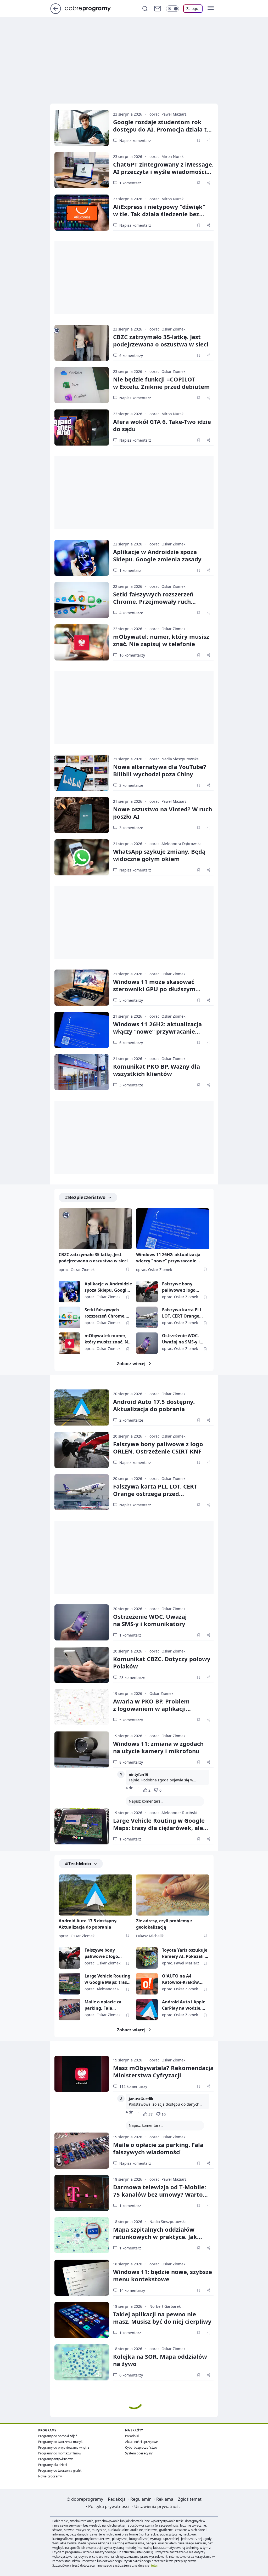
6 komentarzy (131, 355)
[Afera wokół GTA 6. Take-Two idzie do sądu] (82, 428)
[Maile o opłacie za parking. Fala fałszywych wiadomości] (69, 2010)
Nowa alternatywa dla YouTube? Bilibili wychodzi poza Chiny (160, 770)
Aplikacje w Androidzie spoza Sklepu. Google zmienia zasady (157, 555)
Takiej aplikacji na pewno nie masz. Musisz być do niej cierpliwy (162, 2318)
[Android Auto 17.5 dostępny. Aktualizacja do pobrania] (82, 1407)
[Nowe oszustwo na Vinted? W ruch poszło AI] (82, 815)
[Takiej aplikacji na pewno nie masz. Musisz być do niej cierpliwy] (82, 2320)
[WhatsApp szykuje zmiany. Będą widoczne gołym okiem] (82, 857)
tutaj (154, 2565)
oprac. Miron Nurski (167, 156)
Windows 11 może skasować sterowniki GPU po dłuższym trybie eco (154, 989)
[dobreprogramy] (92, 8)
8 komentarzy (131, 1762)
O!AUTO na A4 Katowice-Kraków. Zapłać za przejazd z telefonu (183, 1979)
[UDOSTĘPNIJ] (209, 140)
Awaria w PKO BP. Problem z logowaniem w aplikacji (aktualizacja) (151, 1708)
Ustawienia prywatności (158, 2506)
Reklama (165, 2499)
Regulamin (141, 2499)
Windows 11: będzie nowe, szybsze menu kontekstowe (163, 2275)
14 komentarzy (132, 2290)
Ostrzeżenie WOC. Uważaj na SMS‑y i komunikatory (150, 1620)
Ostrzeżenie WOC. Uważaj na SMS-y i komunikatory (181, 1339)
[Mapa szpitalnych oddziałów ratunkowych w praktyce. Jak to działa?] (82, 2235)
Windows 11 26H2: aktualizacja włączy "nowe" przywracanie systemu (157, 1031)
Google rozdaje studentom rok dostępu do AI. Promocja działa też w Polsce (163, 129)
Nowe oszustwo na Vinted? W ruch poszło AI (163, 813)
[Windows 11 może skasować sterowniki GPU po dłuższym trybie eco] (82, 988)
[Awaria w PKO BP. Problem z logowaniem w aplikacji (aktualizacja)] (82, 1707)
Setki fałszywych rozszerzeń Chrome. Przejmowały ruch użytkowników (153, 601)
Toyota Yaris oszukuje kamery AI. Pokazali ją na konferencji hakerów (185, 1953)
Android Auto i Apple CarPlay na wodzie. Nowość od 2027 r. (184, 2005)
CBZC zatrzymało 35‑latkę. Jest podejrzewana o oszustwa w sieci (161, 340)
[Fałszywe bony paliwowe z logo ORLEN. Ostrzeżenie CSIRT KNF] (147, 1292)
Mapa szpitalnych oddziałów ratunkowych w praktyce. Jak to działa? (155, 2237)
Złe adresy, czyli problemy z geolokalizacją (164, 1924)
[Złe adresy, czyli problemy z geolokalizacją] (173, 1895)
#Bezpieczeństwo (85, 1197)
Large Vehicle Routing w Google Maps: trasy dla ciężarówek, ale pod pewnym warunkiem (159, 1828)
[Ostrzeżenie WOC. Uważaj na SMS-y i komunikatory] (147, 1343)
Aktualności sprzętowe (141, 2442)
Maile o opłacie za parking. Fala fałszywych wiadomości (103, 2005)
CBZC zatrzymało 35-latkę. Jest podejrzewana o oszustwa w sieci (93, 1258)
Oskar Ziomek (161, 1693)
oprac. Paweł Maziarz (168, 114)
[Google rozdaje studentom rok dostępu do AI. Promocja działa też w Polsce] (82, 128)
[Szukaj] (145, 9)
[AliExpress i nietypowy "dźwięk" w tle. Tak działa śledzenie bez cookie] (82, 213)
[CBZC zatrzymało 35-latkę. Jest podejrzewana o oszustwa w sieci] (82, 343)
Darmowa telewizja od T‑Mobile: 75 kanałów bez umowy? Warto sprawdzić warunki (160, 2194)
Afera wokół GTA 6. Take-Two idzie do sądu (162, 425)
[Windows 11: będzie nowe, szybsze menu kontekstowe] (82, 2278)
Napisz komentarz (135, 141)
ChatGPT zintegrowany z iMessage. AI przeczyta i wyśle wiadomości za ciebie (163, 172)
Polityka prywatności (109, 2506)
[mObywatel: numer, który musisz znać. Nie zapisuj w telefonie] (82, 642)
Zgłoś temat (190, 2499)
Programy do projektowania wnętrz (64, 2447)
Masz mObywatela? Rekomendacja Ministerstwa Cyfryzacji (163, 2071)
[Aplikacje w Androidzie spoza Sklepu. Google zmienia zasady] (82, 558)
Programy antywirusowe (56, 2459)
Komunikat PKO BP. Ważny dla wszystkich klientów (157, 1070)
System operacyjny (139, 2453)
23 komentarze (132, 1677)
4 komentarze (131, 613)
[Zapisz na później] (199, 140)
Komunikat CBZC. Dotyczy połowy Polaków (162, 1662)
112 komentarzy (133, 2086)
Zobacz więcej (131, 1364)
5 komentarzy (131, 1000)
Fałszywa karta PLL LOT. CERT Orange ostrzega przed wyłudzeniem (182, 1313)
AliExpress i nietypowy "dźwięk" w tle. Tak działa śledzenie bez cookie (159, 214)
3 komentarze (131, 785)
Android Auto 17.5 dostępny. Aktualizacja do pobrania (154, 1405)
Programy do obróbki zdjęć (58, 2436)
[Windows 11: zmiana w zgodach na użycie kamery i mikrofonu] (82, 1749)
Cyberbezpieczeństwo (141, 2447)
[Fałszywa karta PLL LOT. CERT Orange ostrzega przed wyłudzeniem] (147, 1317)
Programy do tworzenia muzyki (61, 2442)
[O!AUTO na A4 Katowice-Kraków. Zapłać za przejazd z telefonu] (147, 1984)
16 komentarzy (132, 655)
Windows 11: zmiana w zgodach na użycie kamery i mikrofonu (158, 1747)
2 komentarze (131, 1420)
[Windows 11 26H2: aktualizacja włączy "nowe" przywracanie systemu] (82, 1030)
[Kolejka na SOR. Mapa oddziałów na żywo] (82, 2362)
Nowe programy (50, 2476)
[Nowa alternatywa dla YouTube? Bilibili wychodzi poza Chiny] (82, 773)
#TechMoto (78, 1863)
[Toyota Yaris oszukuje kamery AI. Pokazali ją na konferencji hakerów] (147, 1958)
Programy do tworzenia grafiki (60, 2470)
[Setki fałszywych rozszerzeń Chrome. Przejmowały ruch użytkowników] (82, 600)
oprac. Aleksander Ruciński (173, 1813)
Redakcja (117, 2499)
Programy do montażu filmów (60, 2453)
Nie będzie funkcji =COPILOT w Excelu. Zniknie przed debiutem (161, 383)
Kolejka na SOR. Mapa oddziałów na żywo (160, 2360)
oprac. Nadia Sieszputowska (174, 759)
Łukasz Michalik (150, 1936)
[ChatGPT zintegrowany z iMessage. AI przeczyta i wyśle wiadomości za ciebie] (82, 170)
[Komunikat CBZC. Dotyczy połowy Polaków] (82, 1665)
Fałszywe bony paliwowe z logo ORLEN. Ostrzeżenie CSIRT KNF (183, 1287)
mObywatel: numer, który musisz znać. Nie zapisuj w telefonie (161, 640)
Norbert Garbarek (165, 2306)
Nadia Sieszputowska (168, 2222)
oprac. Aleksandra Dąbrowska (175, 844)
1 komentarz (130, 183)
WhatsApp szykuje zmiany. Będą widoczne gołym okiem (159, 855)
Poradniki (132, 2436)
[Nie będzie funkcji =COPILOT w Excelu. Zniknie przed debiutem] (82, 385)
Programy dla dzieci (53, 2465)
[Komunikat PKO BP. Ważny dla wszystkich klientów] (82, 1072)
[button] (211, 9)
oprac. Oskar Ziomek (167, 329)
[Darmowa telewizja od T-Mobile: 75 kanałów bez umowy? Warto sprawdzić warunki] (82, 2193)
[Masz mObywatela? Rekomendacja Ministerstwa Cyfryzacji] (82, 2074)
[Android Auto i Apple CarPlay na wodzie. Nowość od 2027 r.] (147, 2010)
